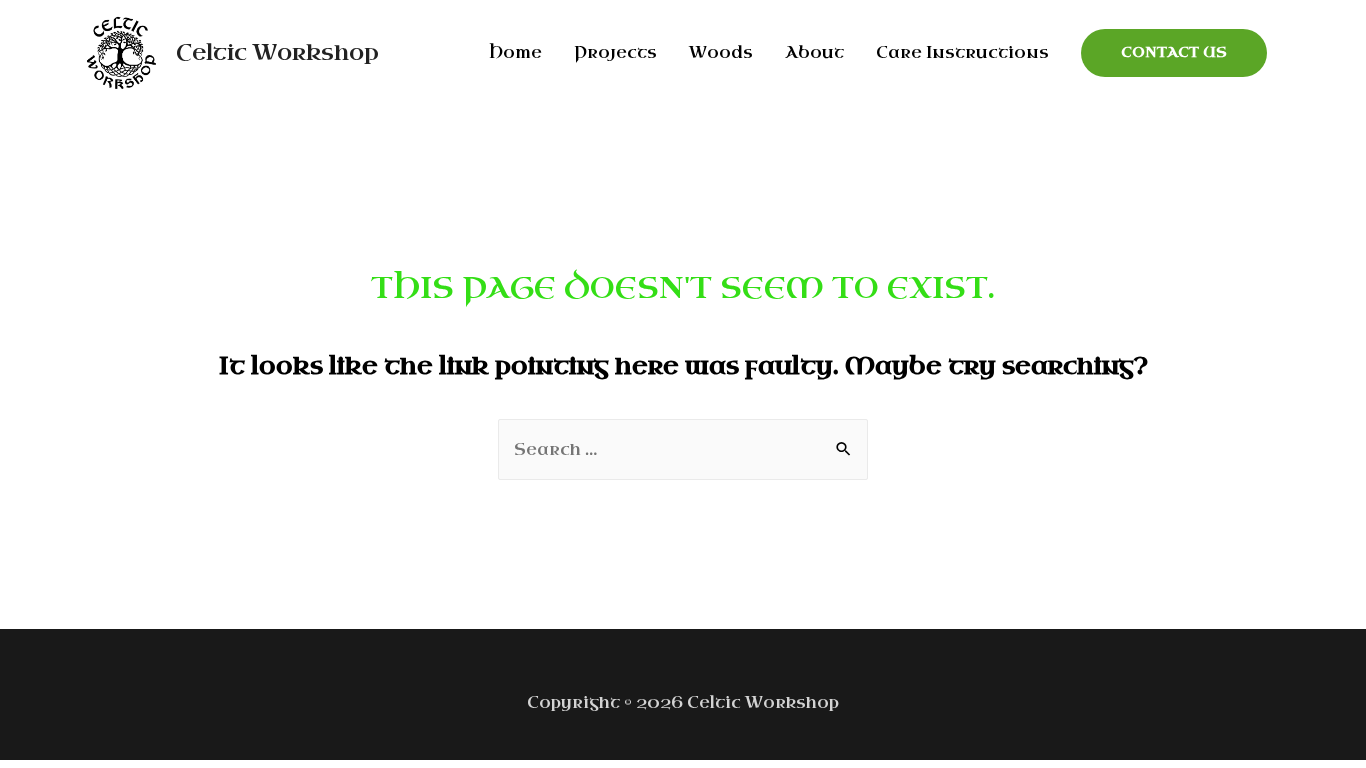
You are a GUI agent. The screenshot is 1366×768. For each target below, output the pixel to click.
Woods (721, 52)
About (814, 52)
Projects (615, 52)
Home (515, 52)
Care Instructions (962, 52)
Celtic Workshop (277, 52)
